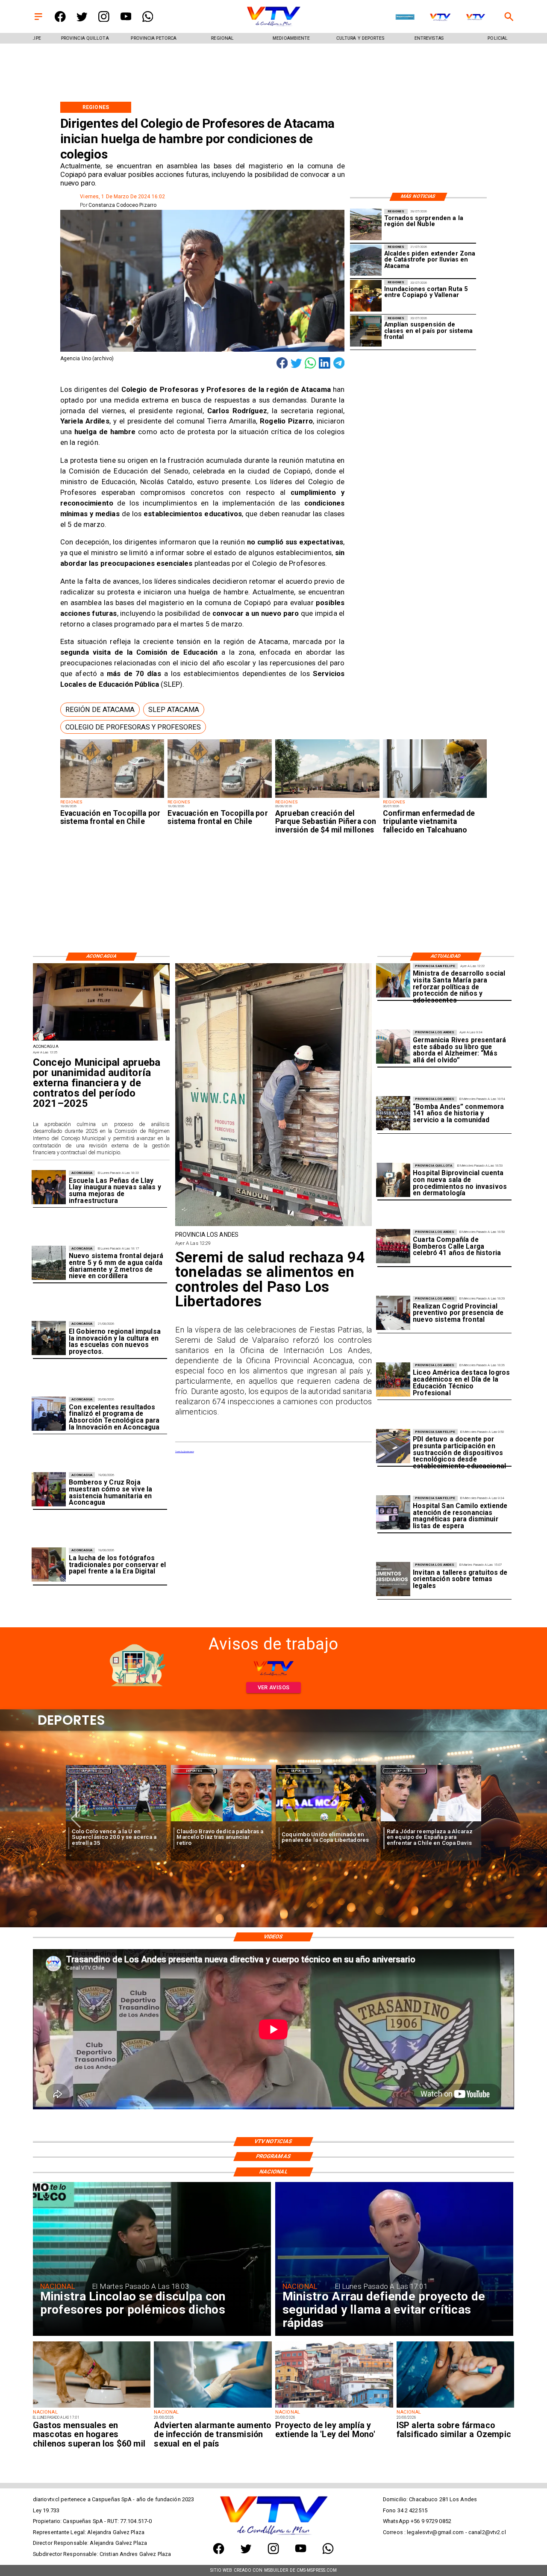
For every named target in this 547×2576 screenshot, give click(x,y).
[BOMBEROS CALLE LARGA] (393, 1247)
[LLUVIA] (49, 1263)
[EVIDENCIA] (393, 1446)
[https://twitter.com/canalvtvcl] (82, 20)
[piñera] (327, 798)
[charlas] (393, 1579)
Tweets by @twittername (185, 1451)
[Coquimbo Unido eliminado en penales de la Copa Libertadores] (221, 1822)
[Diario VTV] (38, 20)
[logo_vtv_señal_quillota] (476, 18)
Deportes (90, 1771)
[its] (213, 2407)
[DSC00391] (49, 1338)
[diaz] (116, 1822)
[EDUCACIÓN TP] (393, 1380)
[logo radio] (405, 18)
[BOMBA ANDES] (393, 1114)
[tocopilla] (112, 798)
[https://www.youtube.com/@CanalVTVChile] (126, 20)
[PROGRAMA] (49, 1414)
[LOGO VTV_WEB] (273, 26)
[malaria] (435, 798)
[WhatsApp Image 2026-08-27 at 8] (393, 980)
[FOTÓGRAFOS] (49, 1565)
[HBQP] (393, 1180)
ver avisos (274, 1687)
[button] (100, 710)
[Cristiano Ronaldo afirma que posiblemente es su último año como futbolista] (431, 1822)
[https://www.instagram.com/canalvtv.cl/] (104, 20)
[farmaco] (456, 2407)
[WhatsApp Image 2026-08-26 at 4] (274, 1225)
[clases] (366, 331)
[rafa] (326, 1822)
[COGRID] (393, 1313)
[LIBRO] (393, 1047)
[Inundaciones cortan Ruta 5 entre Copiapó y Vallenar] (366, 296)
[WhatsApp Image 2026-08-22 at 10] (49, 1188)
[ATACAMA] (366, 260)
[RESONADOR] (393, 1513)
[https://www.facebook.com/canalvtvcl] (60, 20)
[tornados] (366, 225)
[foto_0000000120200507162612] (101, 1040)
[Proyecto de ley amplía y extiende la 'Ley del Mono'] (334, 2407)
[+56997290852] (148, 20)
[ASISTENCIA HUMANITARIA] (49, 1489)
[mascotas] (92, 2407)
